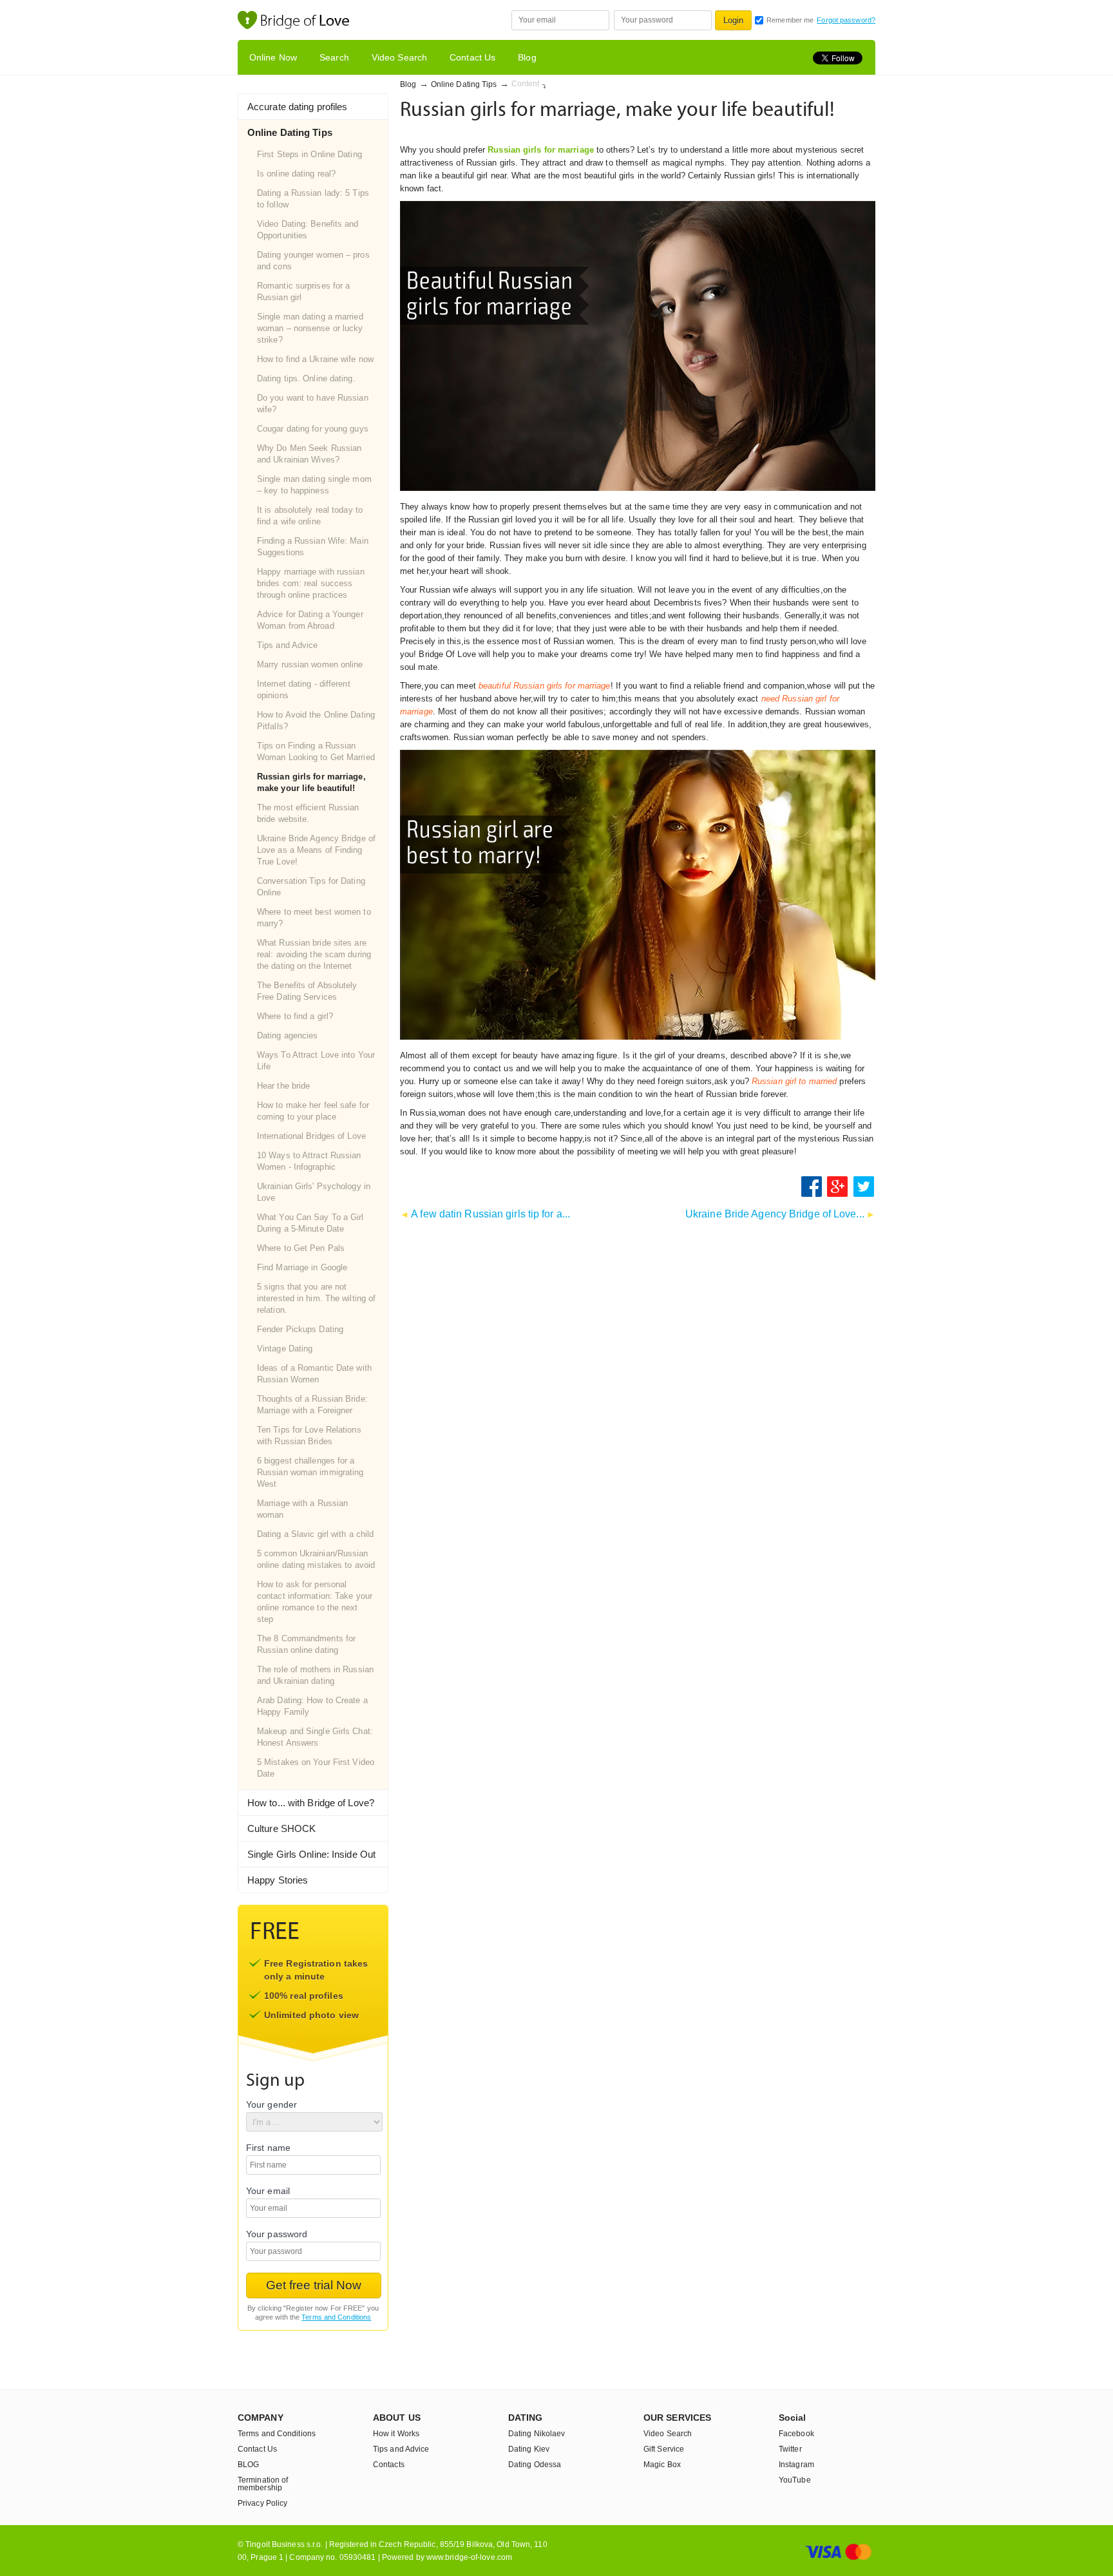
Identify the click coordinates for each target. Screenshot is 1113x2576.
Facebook (796, 2434)
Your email (268, 2191)
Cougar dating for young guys (313, 429)
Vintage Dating (285, 1349)
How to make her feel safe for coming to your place (313, 1111)
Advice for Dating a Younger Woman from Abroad (310, 620)
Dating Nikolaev (537, 2434)
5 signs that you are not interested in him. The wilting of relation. (316, 1298)
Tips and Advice (288, 645)
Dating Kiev (529, 2449)
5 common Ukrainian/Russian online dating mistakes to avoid (316, 1559)
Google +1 (838, 1187)
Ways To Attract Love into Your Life (316, 1061)
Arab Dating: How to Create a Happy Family (312, 1706)
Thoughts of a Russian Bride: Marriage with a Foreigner (312, 1405)
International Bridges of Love (311, 1136)
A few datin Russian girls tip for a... (490, 1214)
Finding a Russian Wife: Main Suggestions (313, 547)
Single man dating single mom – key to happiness (314, 485)
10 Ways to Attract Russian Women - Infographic (309, 1161)
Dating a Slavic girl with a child (315, 1534)
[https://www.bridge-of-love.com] (307, 22)
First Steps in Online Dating (309, 154)
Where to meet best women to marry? (314, 918)
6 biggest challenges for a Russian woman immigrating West (310, 1472)
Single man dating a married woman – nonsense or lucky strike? (310, 328)
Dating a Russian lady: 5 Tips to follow (313, 199)
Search (334, 57)
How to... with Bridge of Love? (311, 1803)
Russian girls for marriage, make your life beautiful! (311, 782)
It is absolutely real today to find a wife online (310, 516)
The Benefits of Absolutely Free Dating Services (307, 991)
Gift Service (664, 2449)
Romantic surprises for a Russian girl (303, 291)
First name (268, 2148)
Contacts (389, 2465)
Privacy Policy (262, 2503)
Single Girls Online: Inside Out (311, 1854)
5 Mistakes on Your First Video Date (316, 1768)
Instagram (796, 2465)
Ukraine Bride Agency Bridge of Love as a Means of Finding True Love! (316, 850)
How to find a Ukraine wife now (315, 359)
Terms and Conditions (336, 2317)
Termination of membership (263, 2484)
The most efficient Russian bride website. (308, 813)
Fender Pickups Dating (300, 1329)
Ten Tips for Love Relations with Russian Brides (309, 1436)
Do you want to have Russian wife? (313, 404)
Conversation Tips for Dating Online (311, 887)
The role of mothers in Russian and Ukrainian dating (315, 1675)
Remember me (790, 20)
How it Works (396, 2434)
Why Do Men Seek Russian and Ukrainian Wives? (309, 454)
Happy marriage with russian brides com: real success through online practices (311, 583)
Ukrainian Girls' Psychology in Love (314, 1192)
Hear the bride (283, 1086)
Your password (277, 2234)
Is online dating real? (296, 174)
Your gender (271, 2105)
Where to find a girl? (295, 1016)
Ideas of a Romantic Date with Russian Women (314, 1374)
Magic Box (662, 2465)
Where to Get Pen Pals (301, 1248)
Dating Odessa (535, 2465)
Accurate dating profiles (297, 107)
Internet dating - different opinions (304, 690)
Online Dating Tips (464, 84)
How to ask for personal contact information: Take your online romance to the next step (315, 1602)
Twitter (790, 2449)
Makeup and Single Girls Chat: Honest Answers (315, 1737)
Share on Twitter (864, 1187)
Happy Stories (278, 1880)
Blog (527, 57)
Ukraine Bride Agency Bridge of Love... (775, 1214)
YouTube (795, 2480)
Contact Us (472, 57)
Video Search (399, 57)
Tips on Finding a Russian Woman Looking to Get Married (316, 751)
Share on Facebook (812, 1187)
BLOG (248, 2465)
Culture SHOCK (281, 1828)
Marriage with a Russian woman (302, 1509)
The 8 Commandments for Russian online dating (306, 1644)
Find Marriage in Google (302, 1267)
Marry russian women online (310, 664)
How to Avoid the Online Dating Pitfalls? (316, 720)
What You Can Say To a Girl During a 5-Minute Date (310, 1223)
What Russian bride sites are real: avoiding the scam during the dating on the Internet (314, 954)
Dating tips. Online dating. (306, 378)
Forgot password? (846, 20)
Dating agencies (288, 1035)
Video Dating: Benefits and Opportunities (308, 230)
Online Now (273, 57)
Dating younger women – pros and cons (313, 261)
